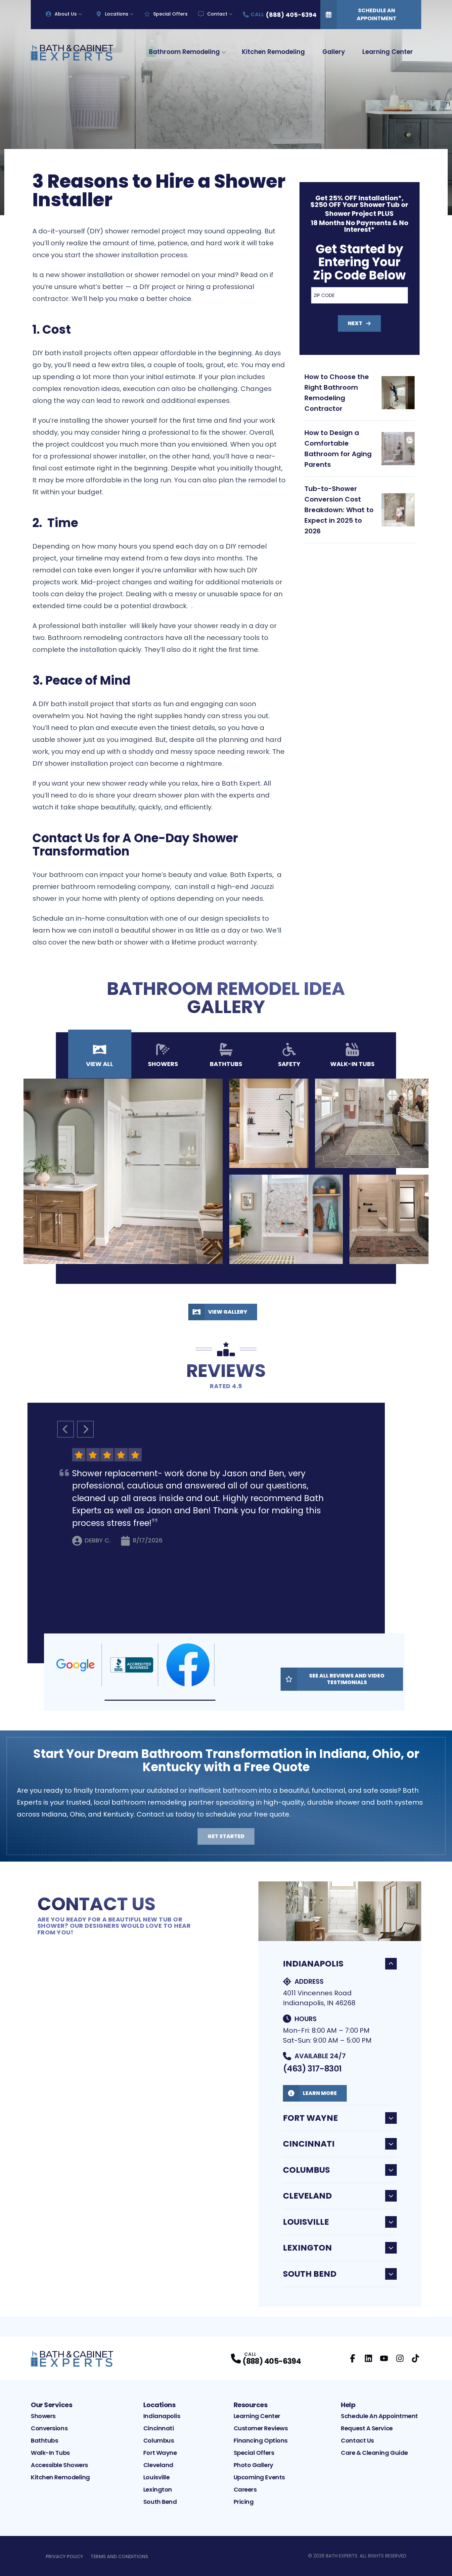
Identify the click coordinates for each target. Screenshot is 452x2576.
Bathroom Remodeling (184, 52)
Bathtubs (44, 2440)
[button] (160, 1700)
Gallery (334, 52)
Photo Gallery (253, 2465)
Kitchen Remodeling (273, 52)
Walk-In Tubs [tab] (352, 1064)
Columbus (306, 2170)
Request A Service (367, 2428)
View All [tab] (100, 1064)
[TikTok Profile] (415, 2358)
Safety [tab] (289, 1064)
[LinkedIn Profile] (368, 2358)
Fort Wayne (310, 2118)
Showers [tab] (163, 1064)
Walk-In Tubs (50, 2453)
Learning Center (388, 52)
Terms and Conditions (119, 2556)
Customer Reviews (261, 2428)
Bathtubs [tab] (226, 1064)
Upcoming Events (259, 2477)
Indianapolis (313, 1964)
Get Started (226, 1836)
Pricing (244, 2502)
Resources (251, 2405)
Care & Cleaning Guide (374, 2453)
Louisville (306, 2222)
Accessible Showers (59, 2465)
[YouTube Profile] (384, 2358)
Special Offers (170, 14)
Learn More (320, 2093)
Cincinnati (309, 2144)
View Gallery (228, 1312)
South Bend (310, 2274)
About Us (66, 14)
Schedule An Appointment (377, 14)
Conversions (49, 2428)
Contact (217, 14)
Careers (245, 2489)
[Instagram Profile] (400, 2358)
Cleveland (307, 2196)
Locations (117, 14)
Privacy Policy (64, 2556)
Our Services (51, 2405)
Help (348, 2405)
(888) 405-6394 (272, 2361)
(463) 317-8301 (312, 2069)
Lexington (307, 2248)
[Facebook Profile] (353, 2358)
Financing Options (261, 2440)
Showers (43, 2416)
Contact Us (357, 2440)
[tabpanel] (226, 1171)
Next (355, 323)
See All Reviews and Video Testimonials (347, 1679)
